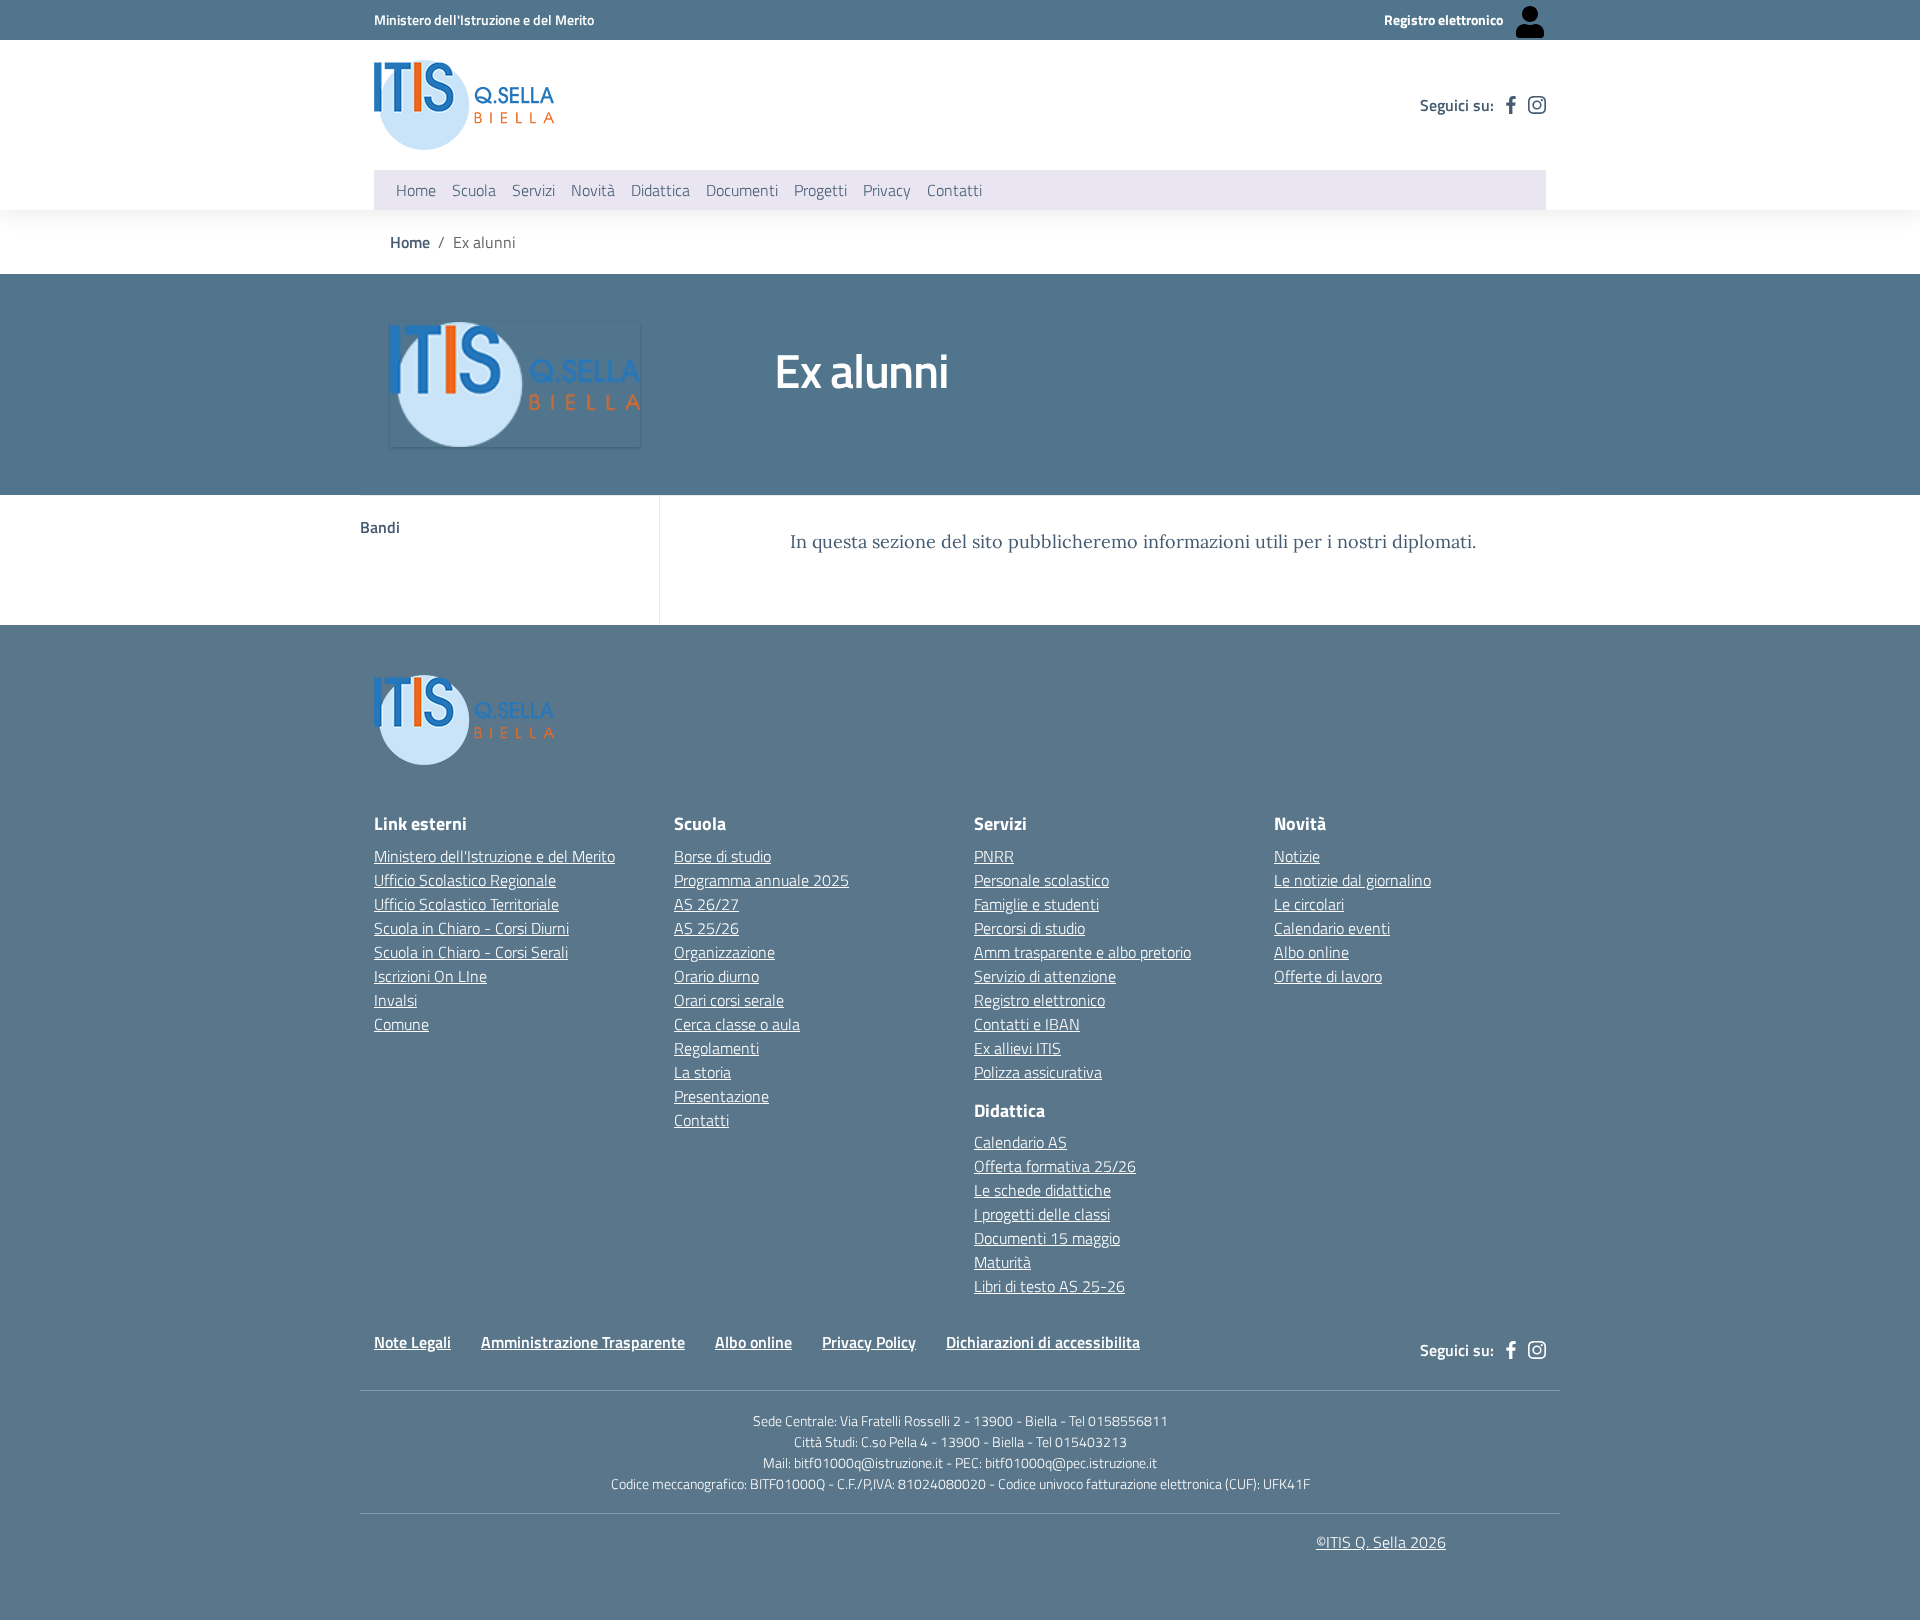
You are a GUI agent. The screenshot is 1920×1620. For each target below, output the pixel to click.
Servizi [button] (533, 190)
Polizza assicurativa (1038, 1072)
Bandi (380, 527)
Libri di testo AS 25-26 (1049, 1286)
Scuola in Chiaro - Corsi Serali (471, 952)
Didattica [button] (660, 190)
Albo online (1311, 952)
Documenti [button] (742, 190)
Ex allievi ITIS (1017, 1048)
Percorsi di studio (1029, 928)
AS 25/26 (706, 928)
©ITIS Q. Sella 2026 (1381, 1542)
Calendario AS (1020, 1142)
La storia (702, 1072)
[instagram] (1537, 105)
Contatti (701, 1120)
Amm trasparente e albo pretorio (1082, 952)
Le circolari (1309, 904)
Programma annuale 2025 (761, 880)
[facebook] (1511, 105)
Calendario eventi (1332, 928)
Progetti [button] (820, 190)
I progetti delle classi (1042, 1214)
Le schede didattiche (1042, 1190)
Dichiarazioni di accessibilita (1043, 1342)
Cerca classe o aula (737, 1024)
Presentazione (721, 1096)
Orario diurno (716, 976)
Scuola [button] (474, 190)
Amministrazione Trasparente (583, 1342)
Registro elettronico (1039, 1000)
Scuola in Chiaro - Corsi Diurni (471, 928)
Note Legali (412, 1342)
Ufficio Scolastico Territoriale (466, 904)
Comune (401, 1024)
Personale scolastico (1041, 880)
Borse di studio (722, 856)
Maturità (1002, 1262)
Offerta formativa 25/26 (1055, 1166)
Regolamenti (716, 1048)
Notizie (1297, 856)
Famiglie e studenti (1036, 904)
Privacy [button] (887, 190)
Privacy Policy (869, 1342)
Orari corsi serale (729, 1000)
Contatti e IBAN (1027, 1024)
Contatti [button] (954, 190)
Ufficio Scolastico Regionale (465, 880)
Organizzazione (724, 952)
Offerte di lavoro (1328, 976)
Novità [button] (593, 190)
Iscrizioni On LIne (430, 976)
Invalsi (395, 1000)
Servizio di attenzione (1045, 976)
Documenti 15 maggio (1047, 1238)
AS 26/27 (706, 904)
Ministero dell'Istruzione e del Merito (494, 856)
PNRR (994, 856)
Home (416, 190)
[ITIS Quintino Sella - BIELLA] (464, 105)
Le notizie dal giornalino (1352, 880)
